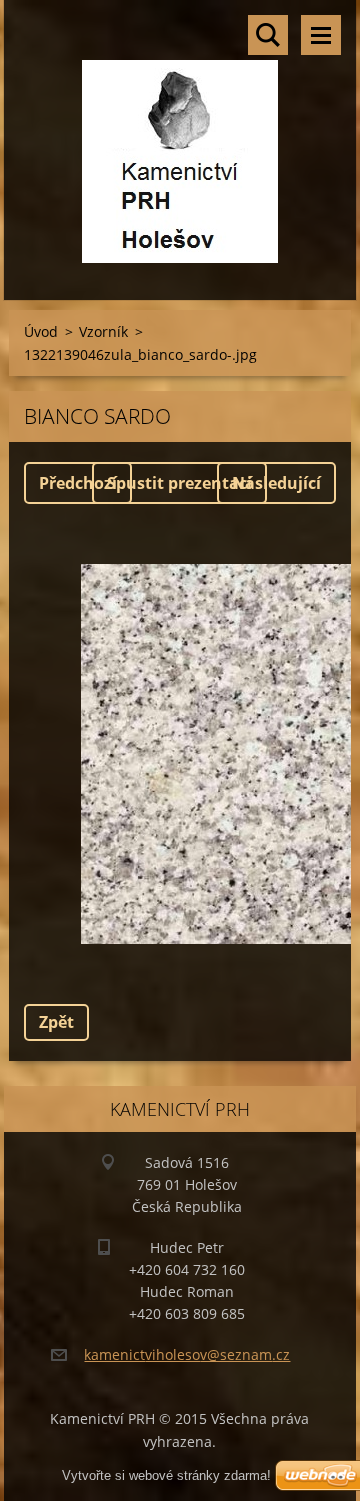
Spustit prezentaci (179, 483)
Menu (321, 35)
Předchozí (78, 483)
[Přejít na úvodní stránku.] (180, 137)
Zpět (56, 1022)
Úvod (41, 331)
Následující (276, 483)
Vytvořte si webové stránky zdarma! (166, 1475)
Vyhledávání (268, 35)
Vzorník (103, 331)
